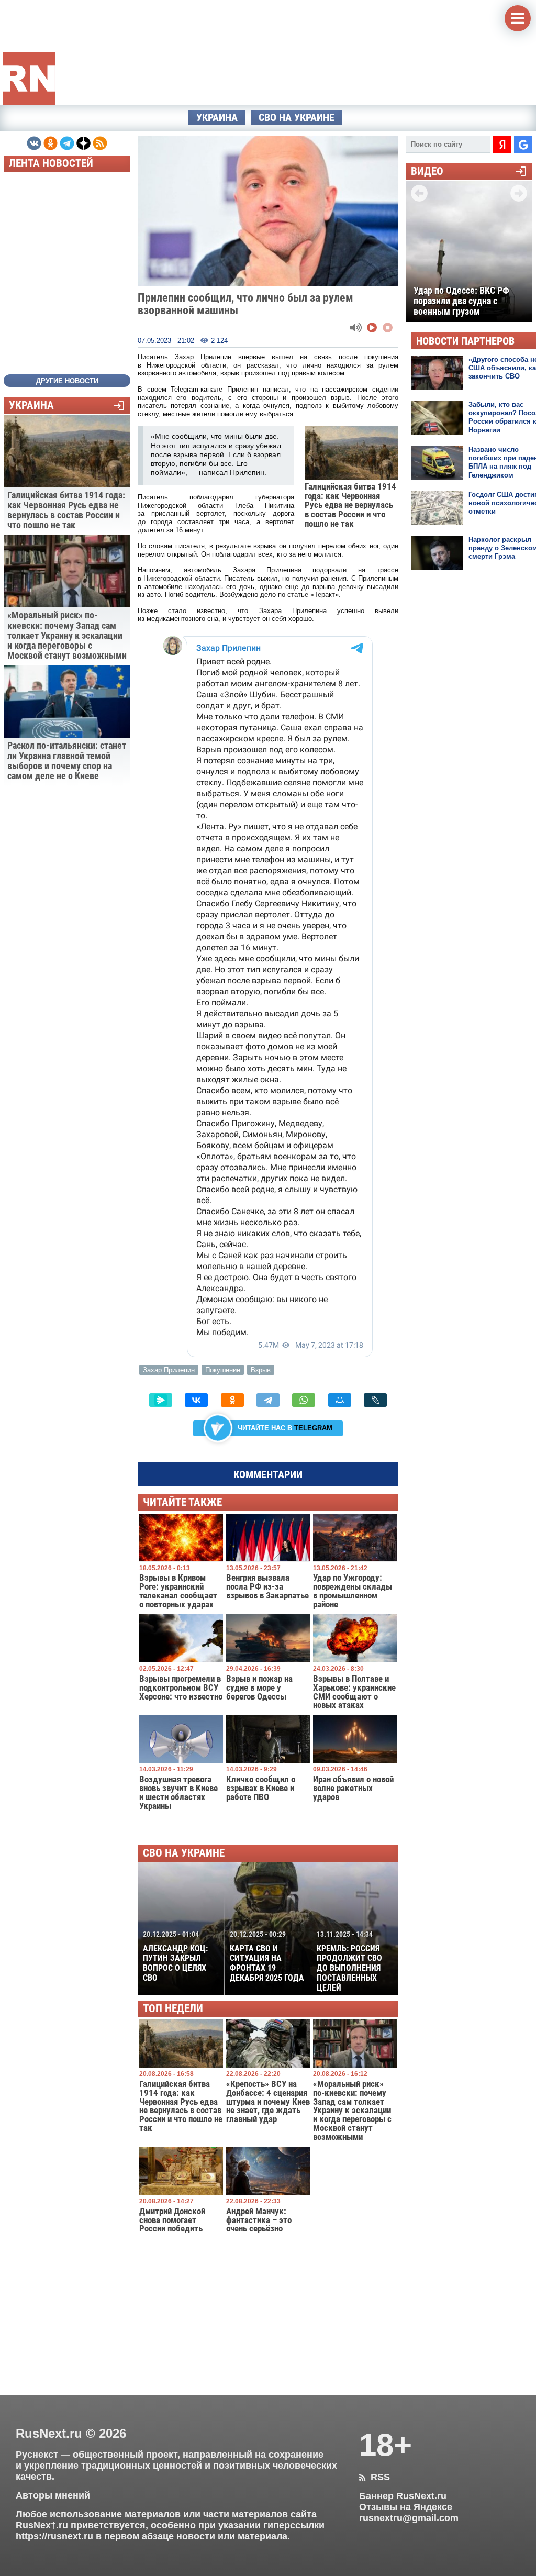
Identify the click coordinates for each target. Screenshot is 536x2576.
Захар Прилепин (169, 1370)
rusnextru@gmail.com (409, 2518)
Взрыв (261, 1370)
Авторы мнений (53, 2495)
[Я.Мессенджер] (161, 1400)
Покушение (223, 1370)
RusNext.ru (49, 2433)
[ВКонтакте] (196, 1400)
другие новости (67, 381)
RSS (375, 2477)
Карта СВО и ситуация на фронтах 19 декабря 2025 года (267, 1956)
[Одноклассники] (232, 1400)
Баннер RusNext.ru (403, 2496)
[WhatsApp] (304, 1400)
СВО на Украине (297, 118)
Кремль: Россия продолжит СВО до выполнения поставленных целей (349, 1961)
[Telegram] (268, 1400)
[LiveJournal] (375, 1400)
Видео (427, 171)
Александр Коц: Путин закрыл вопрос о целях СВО (175, 1956)
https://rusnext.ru (54, 2536)
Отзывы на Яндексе (406, 2507)
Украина (217, 118)
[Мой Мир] (340, 1400)
